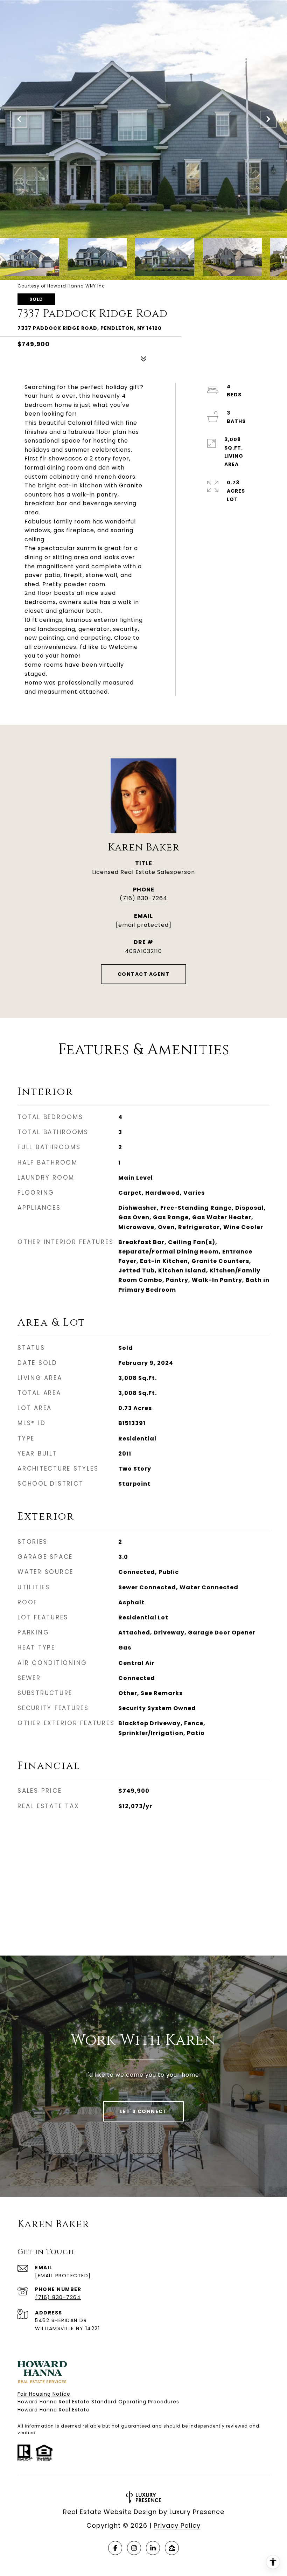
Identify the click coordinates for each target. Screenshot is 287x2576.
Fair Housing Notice (44, 2394)
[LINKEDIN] (153, 2548)
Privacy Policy (177, 2525)
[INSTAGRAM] (134, 2548)
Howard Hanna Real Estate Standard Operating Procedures (98, 2402)
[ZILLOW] (172, 2548)
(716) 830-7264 (143, 898)
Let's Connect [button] (144, 2111)
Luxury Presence (197, 2512)
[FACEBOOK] (115, 2548)
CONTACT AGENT (144, 974)
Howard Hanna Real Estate (54, 2410)
